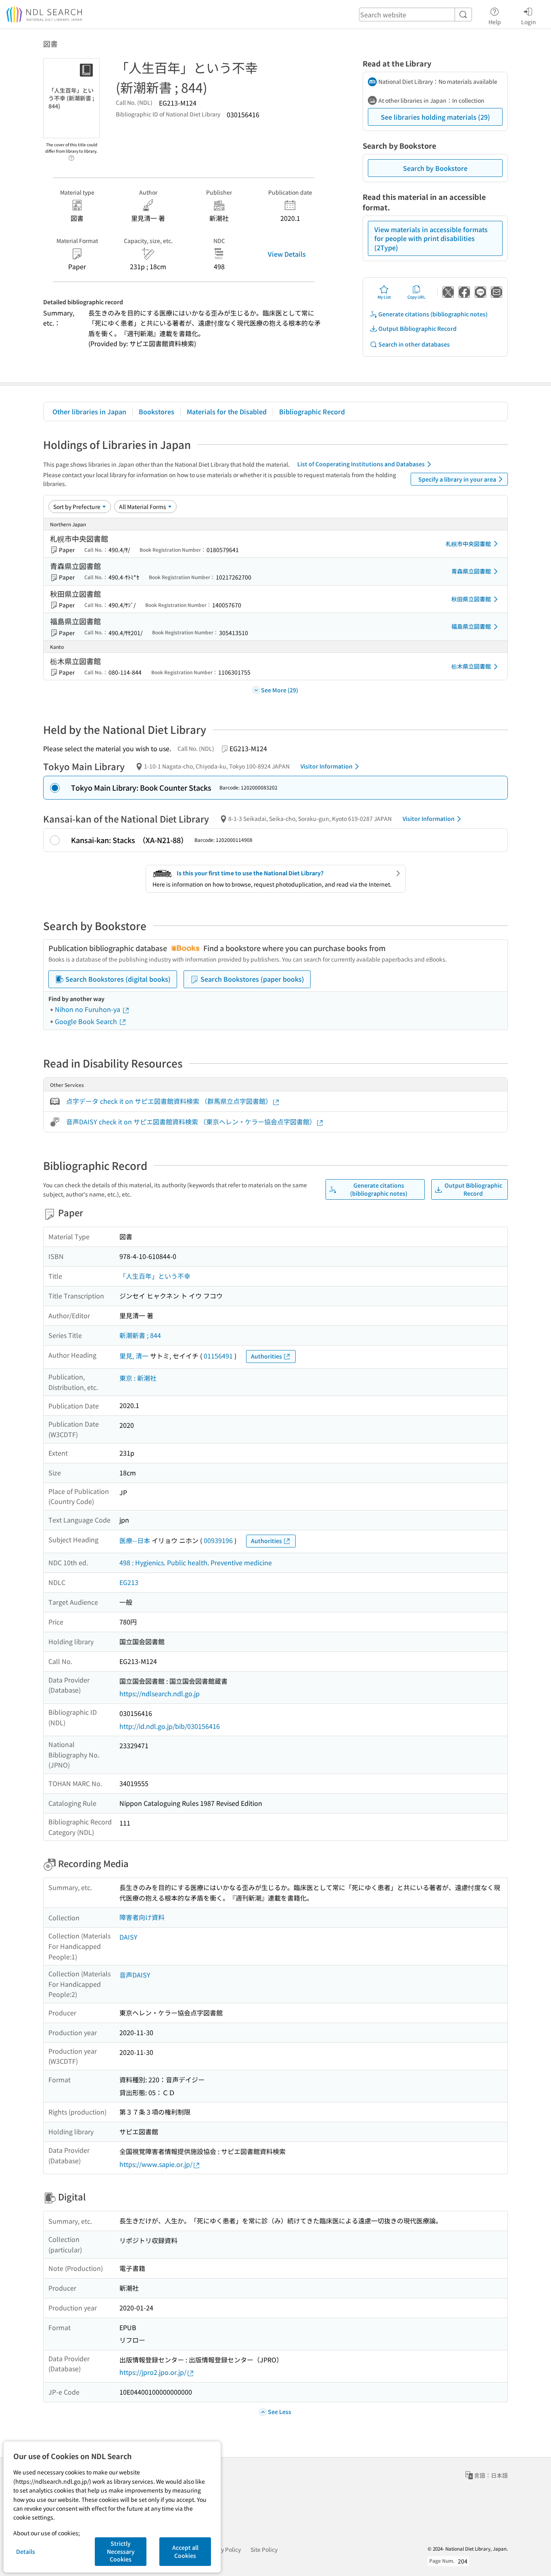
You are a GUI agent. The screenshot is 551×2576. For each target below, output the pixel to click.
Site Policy (264, 2549)
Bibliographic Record (312, 411)
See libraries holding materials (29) (435, 117)
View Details (287, 254)
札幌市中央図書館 (468, 544)
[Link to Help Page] (71, 156)
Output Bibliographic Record (417, 328)
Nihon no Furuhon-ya (88, 1009)
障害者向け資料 (142, 1917)
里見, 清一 (134, 1356)
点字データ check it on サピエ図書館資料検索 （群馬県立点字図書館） (169, 1101)
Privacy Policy (223, 2549)
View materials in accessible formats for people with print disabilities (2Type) (431, 238)
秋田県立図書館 (471, 599)
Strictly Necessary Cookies (121, 2551)
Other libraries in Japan (89, 411)
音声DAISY (135, 1975)
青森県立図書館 (471, 571)
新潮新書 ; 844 (140, 1335)
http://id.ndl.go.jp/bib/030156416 (170, 1726)
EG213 (129, 1582)
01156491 (218, 1356)
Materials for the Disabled (227, 411)
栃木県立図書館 (471, 666)
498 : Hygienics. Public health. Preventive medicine (196, 1562)
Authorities (266, 1356)
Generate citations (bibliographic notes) (433, 314)
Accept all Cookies (185, 2551)
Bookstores (157, 411)
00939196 (218, 1540)
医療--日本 (135, 1540)
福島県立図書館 (471, 626)
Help (495, 22)
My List (384, 297)
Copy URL (416, 297)
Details (26, 2551)
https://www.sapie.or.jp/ (156, 2164)
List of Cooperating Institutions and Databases (361, 464)
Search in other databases (414, 344)
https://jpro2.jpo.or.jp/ (153, 2372)
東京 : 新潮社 (138, 1378)
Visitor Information (327, 766)
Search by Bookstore (435, 168)
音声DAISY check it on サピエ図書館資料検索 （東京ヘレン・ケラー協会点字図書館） (191, 1122)
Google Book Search (87, 1021)
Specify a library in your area (457, 479)
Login (529, 22)
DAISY (128, 1937)
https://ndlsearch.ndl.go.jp (160, 1693)
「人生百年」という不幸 (155, 1276)
